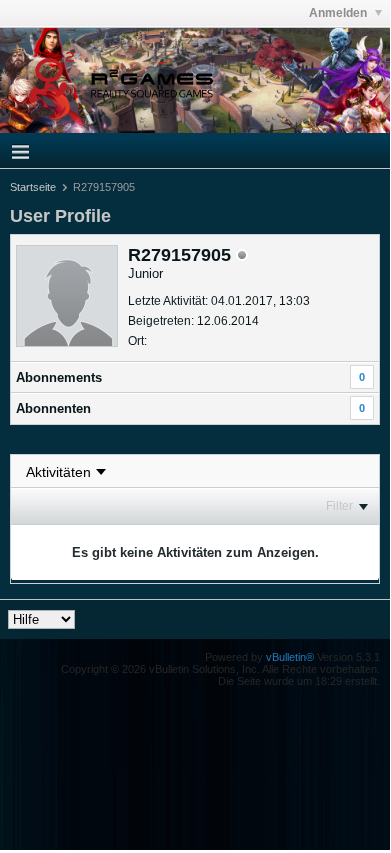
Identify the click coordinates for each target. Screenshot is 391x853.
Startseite (33, 187)
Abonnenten (53, 408)
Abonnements (59, 377)
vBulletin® (290, 657)
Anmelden (339, 13)
